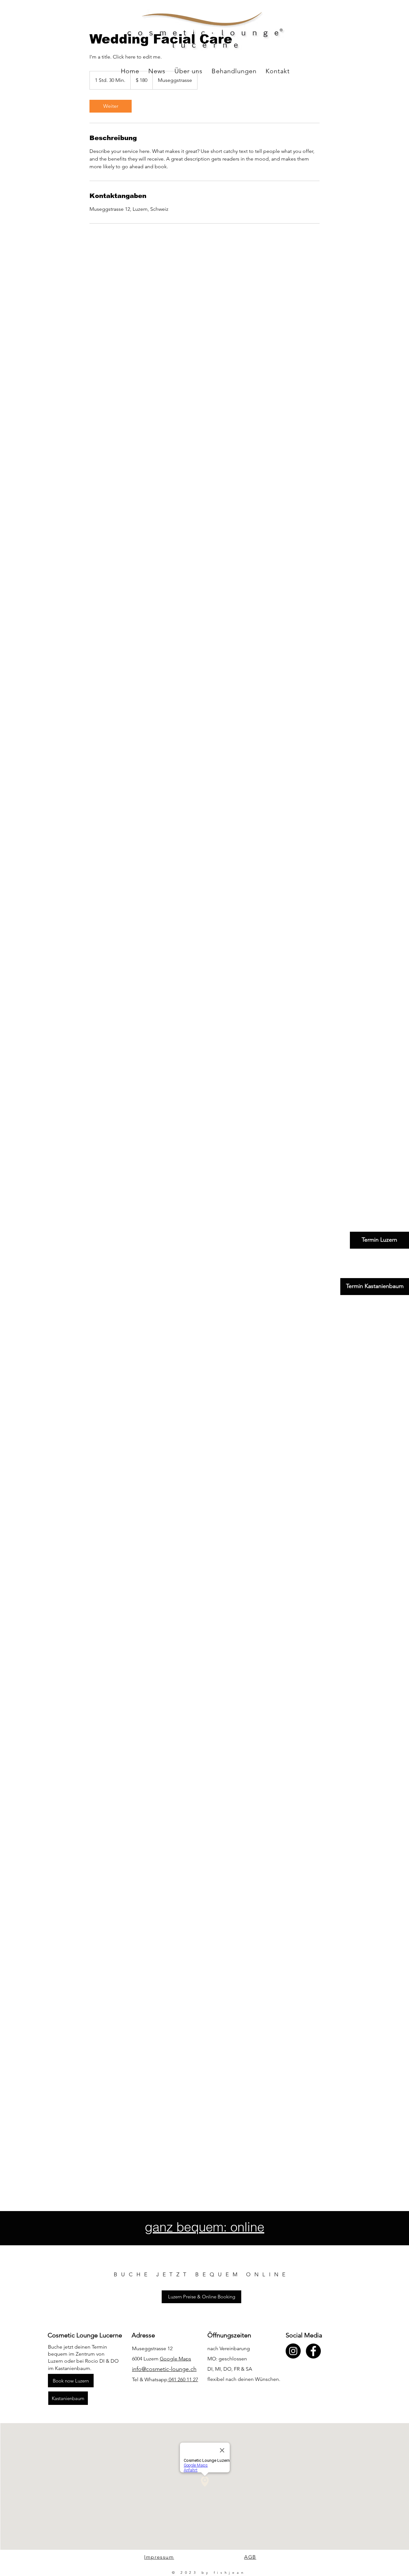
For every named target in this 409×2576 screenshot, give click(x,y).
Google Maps (175, 2359)
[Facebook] (313, 2351)
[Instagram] (293, 2351)
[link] (111, 106)
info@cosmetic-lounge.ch (164, 2369)
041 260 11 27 (183, 2379)
